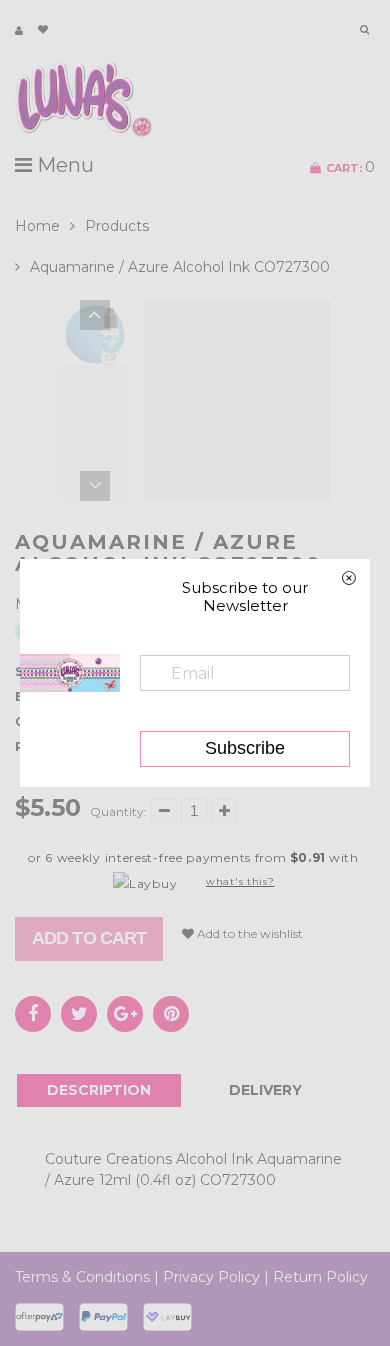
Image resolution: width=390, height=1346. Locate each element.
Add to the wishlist (248, 933)
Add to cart (89, 938)
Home (37, 226)
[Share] (33, 1014)
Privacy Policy (211, 1277)
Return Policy (320, 1277)
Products (117, 226)
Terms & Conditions (82, 1277)
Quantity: (118, 811)
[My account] (19, 30)
